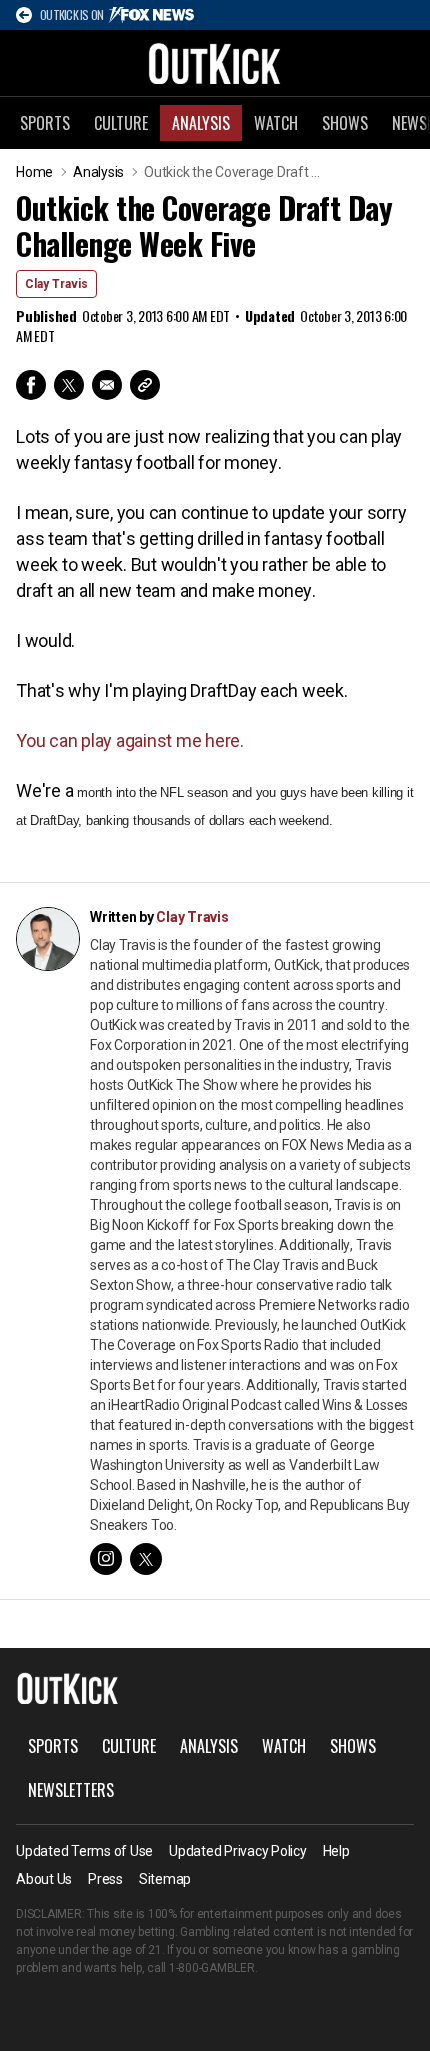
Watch (276, 123)
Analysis (201, 123)
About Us (44, 1879)
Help (336, 1851)
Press (105, 1879)
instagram (106, 1559)
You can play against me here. (130, 740)
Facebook (31, 385)
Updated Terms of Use (84, 1851)
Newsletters (71, 1790)
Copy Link (145, 385)
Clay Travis (56, 284)
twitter (146, 1559)
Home (34, 172)
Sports (45, 123)
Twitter (69, 385)
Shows (345, 123)
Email (107, 385)
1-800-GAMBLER (212, 1968)
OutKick (215, 63)
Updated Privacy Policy (238, 1851)
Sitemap (165, 1879)
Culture (121, 123)
